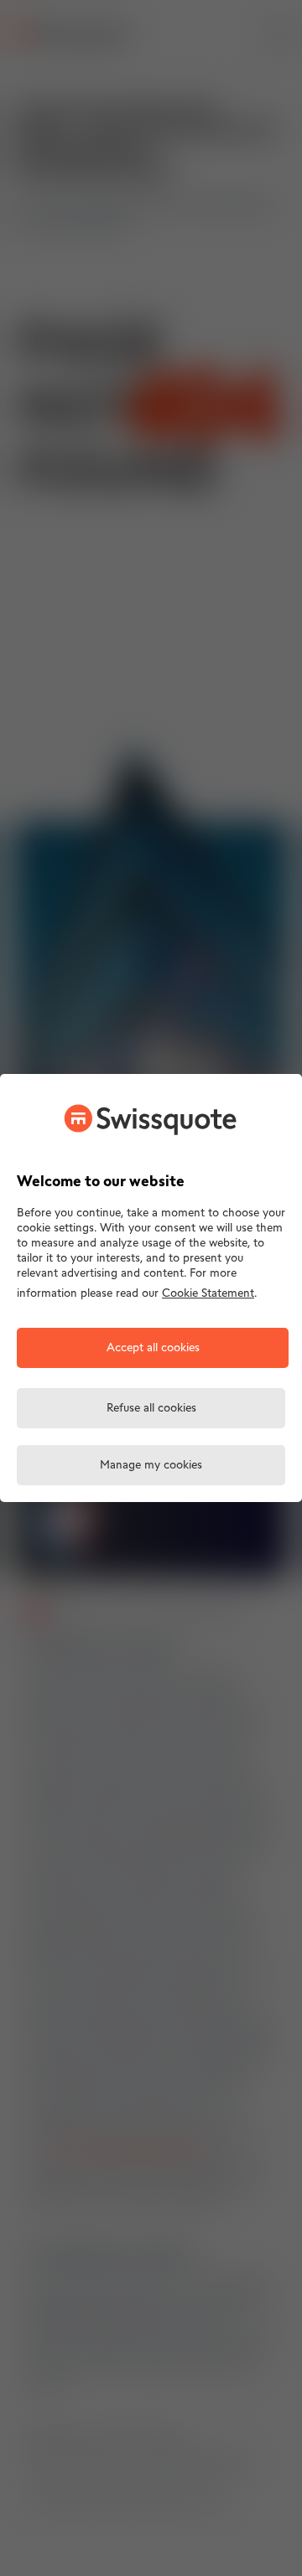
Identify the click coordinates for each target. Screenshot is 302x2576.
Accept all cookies (153, 1348)
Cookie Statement (208, 1294)
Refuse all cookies (151, 1409)
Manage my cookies (151, 1466)
